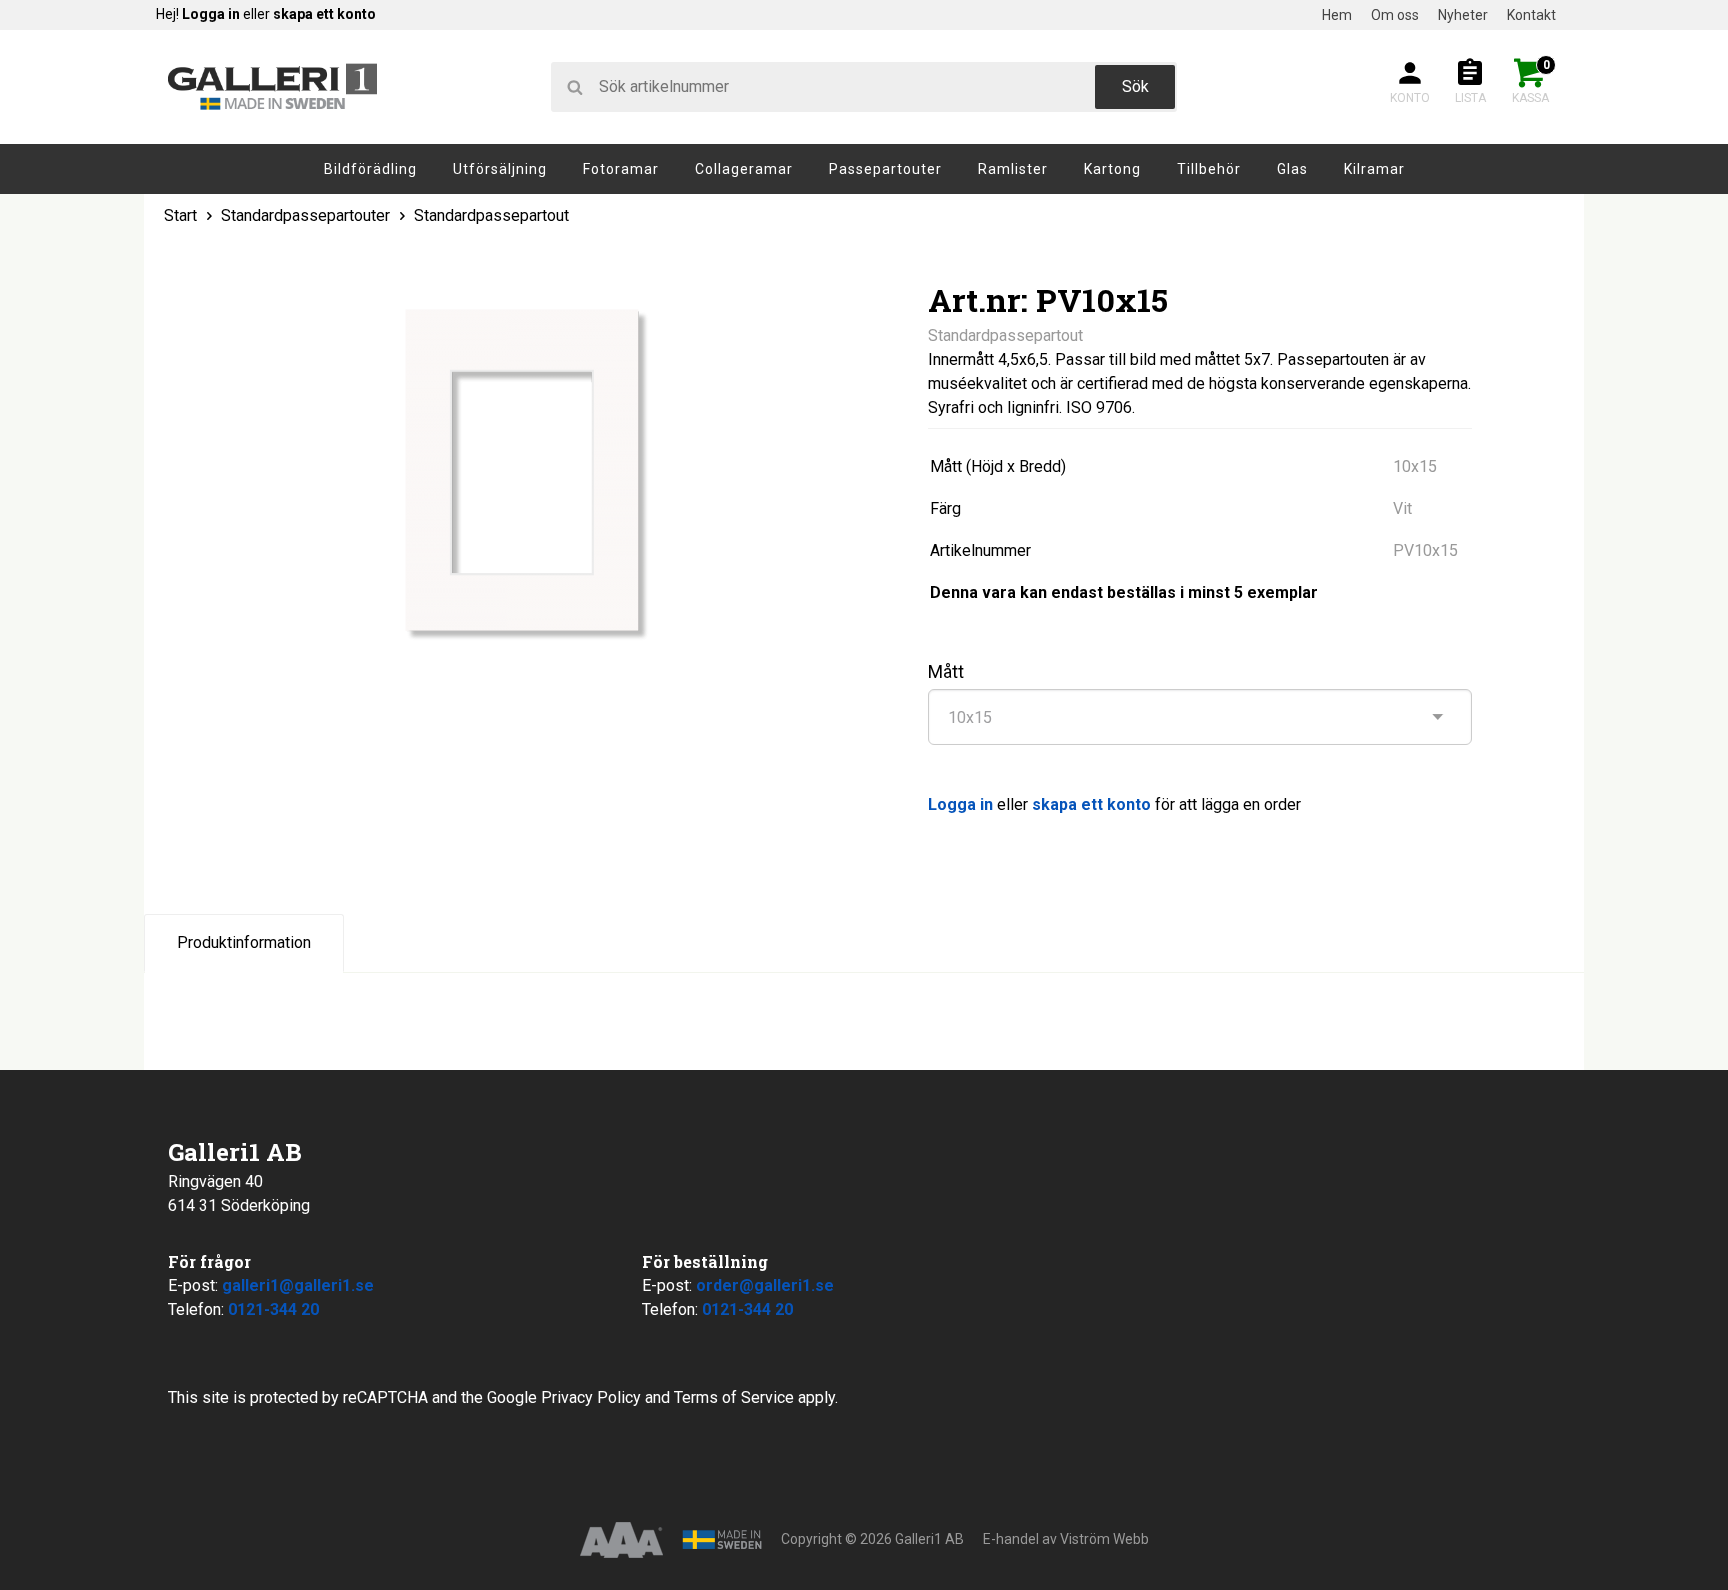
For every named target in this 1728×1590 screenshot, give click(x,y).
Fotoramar (621, 169)
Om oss (1395, 15)
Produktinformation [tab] (244, 942)
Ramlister (1013, 169)
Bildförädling (370, 169)
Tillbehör (1209, 169)
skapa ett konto (324, 14)
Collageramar (744, 169)
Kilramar (1374, 169)
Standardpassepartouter (307, 215)
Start (180, 215)
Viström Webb (1104, 1539)
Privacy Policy (591, 1397)
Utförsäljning (500, 169)
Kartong (1112, 169)
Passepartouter (885, 169)
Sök (1135, 86)
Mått (946, 672)
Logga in (211, 14)
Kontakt (1531, 15)
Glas (1292, 169)
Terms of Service (734, 1397)
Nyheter (1463, 15)
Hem (1337, 15)
